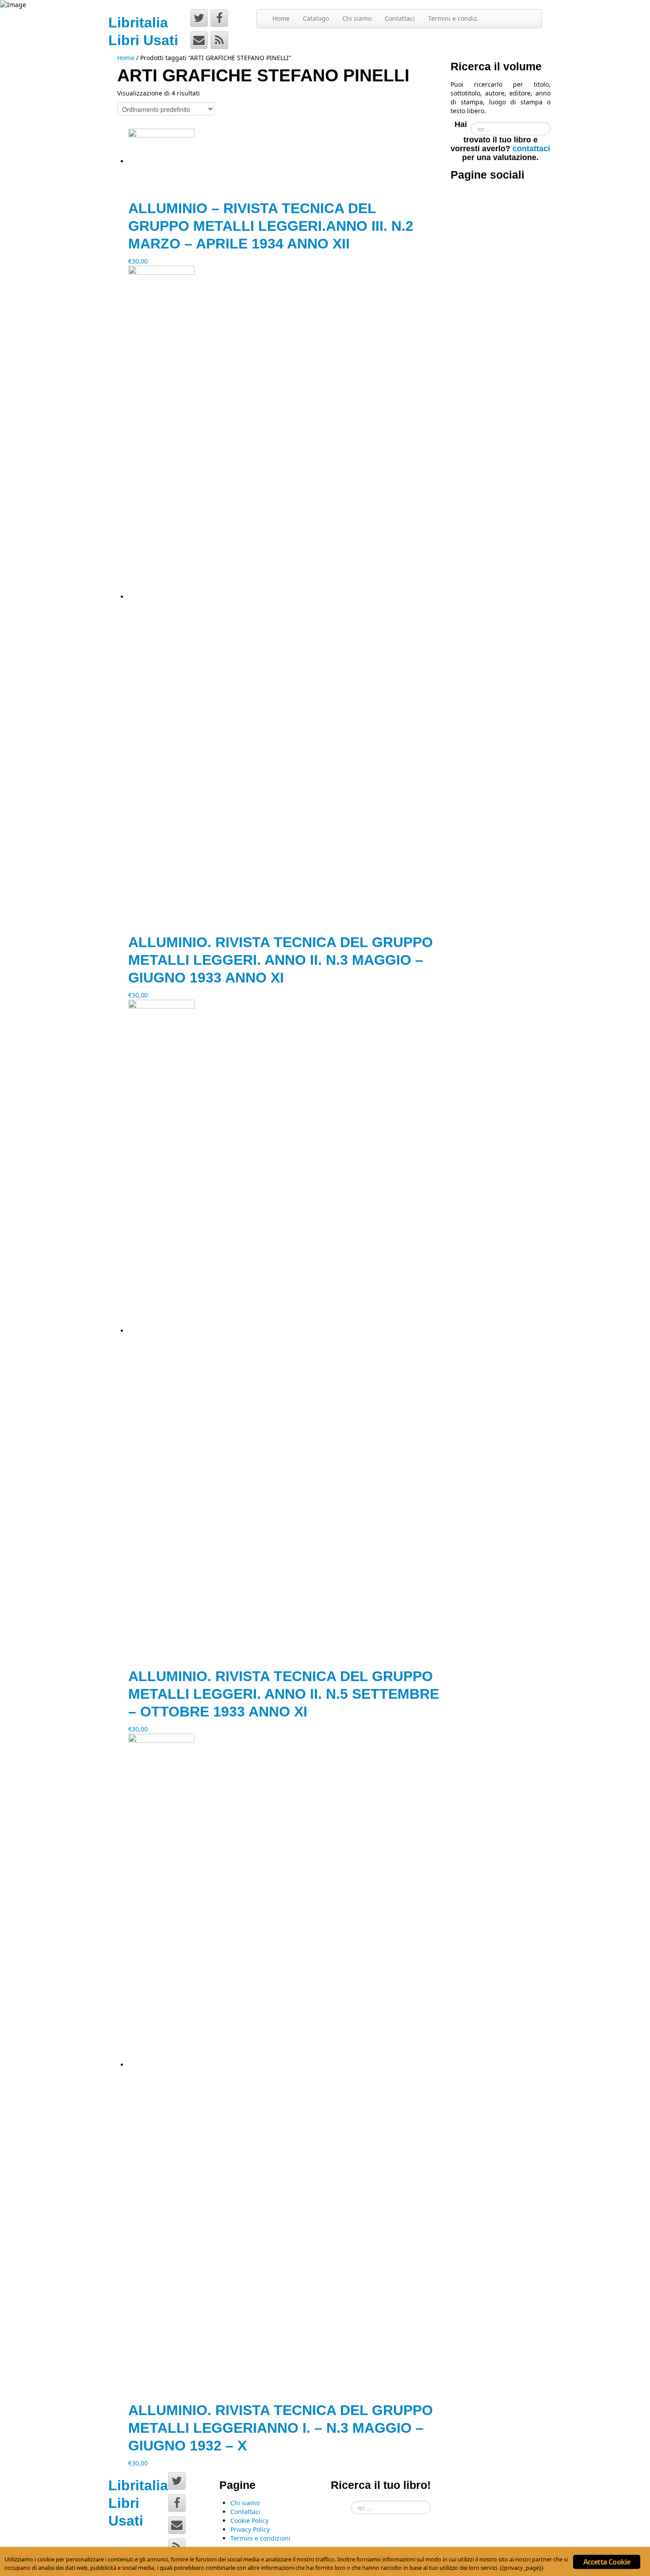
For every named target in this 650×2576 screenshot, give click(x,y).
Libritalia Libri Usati (138, 2503)
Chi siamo (357, 18)
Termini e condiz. (453, 18)
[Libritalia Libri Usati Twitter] (199, 18)
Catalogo (316, 18)
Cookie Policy (249, 2521)
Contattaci (400, 18)
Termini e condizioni (260, 2538)
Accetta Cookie (607, 2562)
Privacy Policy (250, 2529)
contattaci (531, 149)
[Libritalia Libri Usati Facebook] (219, 18)
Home (281, 18)
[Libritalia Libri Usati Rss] (219, 40)
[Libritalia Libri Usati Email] (199, 40)
